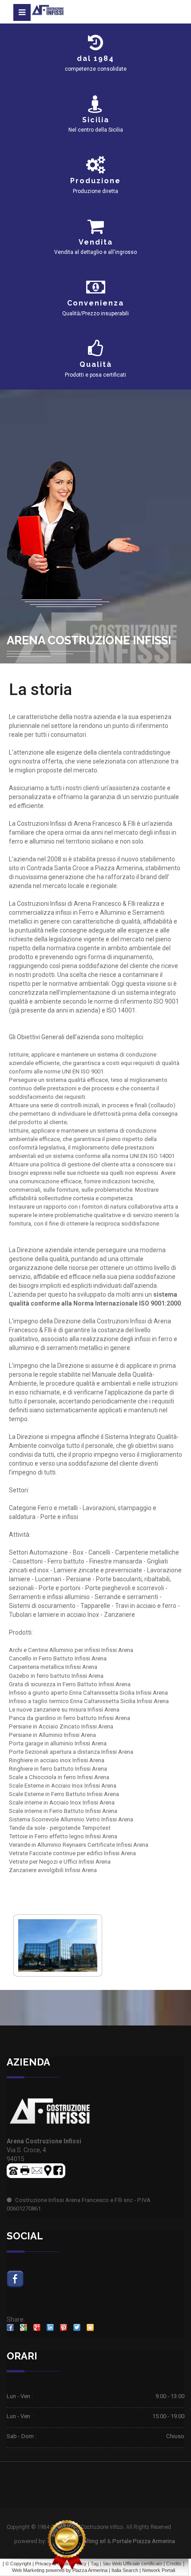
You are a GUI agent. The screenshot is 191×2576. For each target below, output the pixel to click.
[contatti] (37, 2170)
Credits (174, 2564)
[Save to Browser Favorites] (90, 2327)
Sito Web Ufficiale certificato (132, 2564)
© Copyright (18, 2564)
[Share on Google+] (37, 2327)
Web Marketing (29, 2570)
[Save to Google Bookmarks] (24, 2327)
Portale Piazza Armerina (144, 2541)
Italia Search (125, 2570)
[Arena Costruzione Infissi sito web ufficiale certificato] (67, 2545)
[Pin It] (64, 2327)
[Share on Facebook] (10, 2327)
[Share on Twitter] (77, 2327)
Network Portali (159, 2570)
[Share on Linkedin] (50, 2327)
